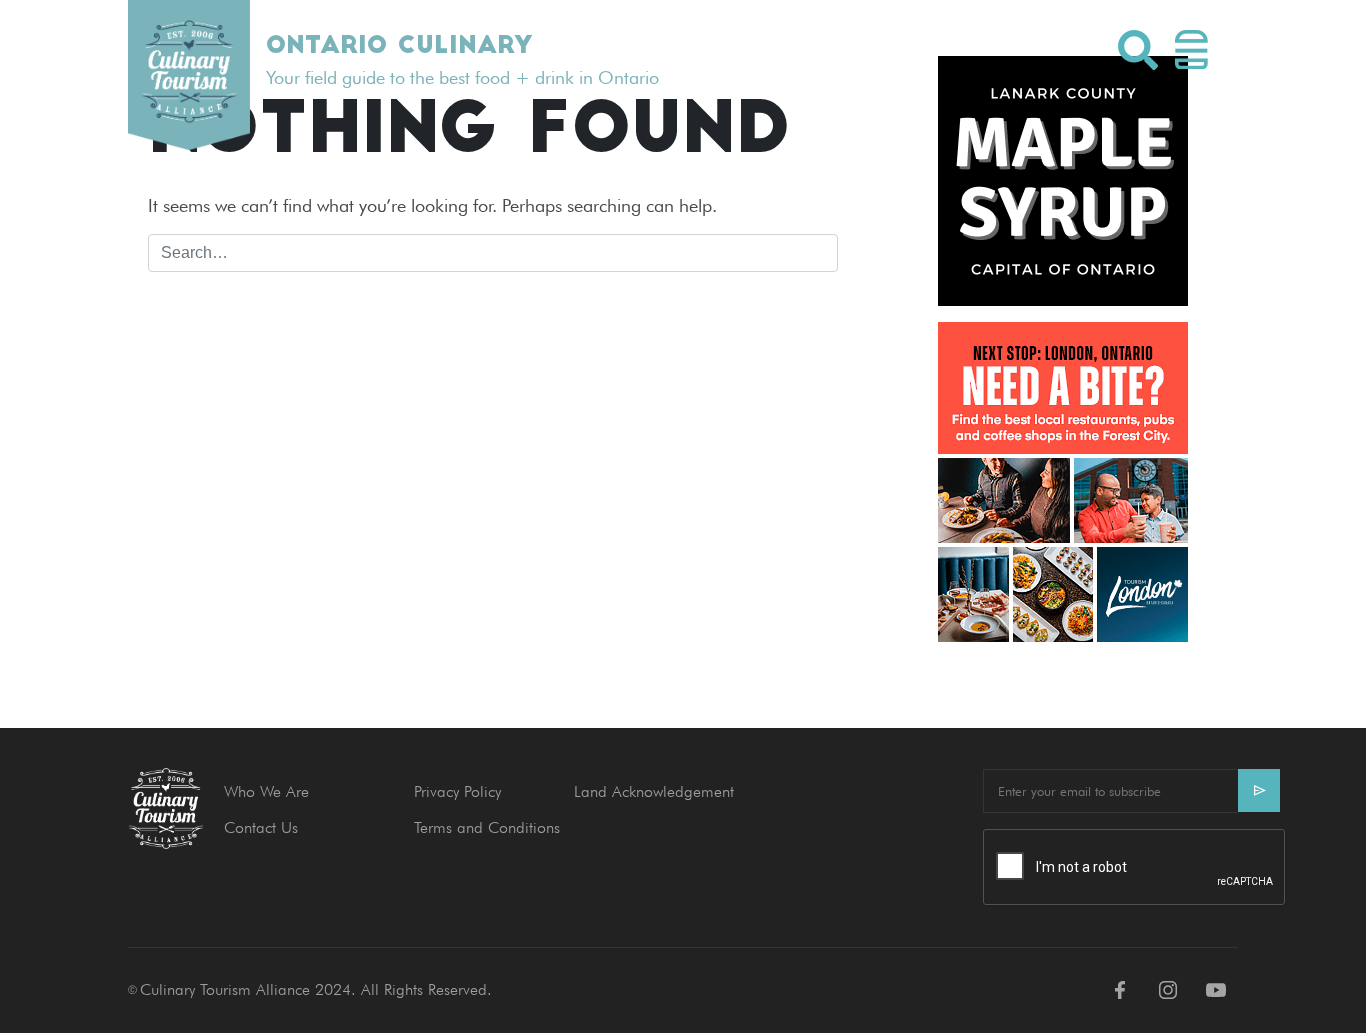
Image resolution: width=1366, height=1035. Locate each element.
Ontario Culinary (399, 47)
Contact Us (261, 827)
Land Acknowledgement (654, 791)
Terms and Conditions (487, 827)
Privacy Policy (457, 791)
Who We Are (266, 791)
